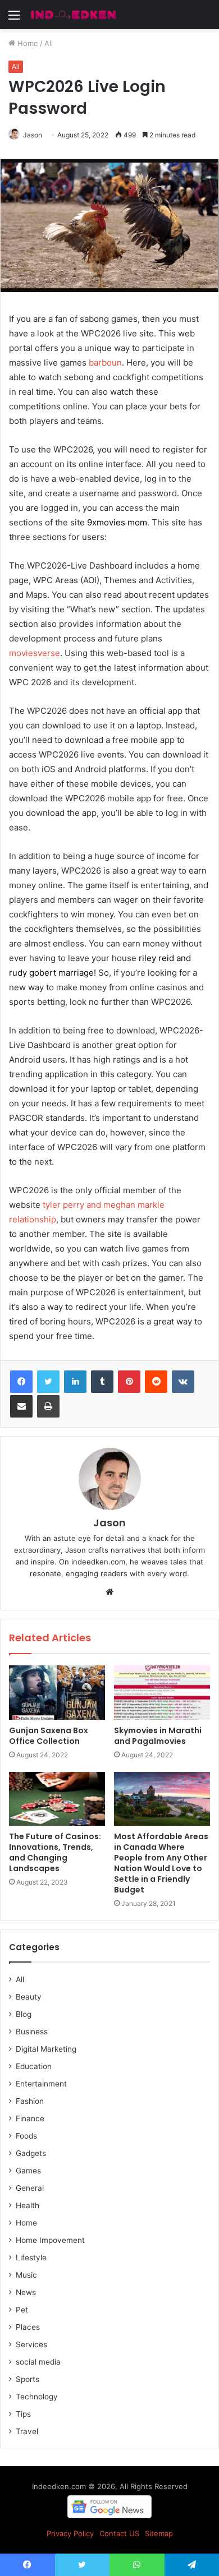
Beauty (29, 1997)
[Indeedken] (73, 15)
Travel (27, 2431)
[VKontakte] (183, 1382)
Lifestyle (31, 2258)
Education (34, 2066)
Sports (28, 2379)
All (49, 43)
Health (28, 2205)
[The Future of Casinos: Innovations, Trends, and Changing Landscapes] (57, 1799)
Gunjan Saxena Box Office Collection (49, 1736)
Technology (37, 2397)
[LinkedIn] (75, 1382)
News (26, 2292)
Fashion (30, 2101)
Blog (24, 2014)
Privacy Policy (70, 2533)
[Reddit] (156, 1382)
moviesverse (35, 653)
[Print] (48, 1406)
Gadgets (31, 2153)
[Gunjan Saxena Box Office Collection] (57, 1692)
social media (38, 2362)
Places (28, 2327)
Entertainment (41, 2084)
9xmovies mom (117, 522)
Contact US (119, 2533)
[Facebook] (21, 1382)
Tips (23, 2414)
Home (27, 43)
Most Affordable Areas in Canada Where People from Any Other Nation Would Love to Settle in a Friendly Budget (161, 1863)
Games (28, 2171)
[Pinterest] (129, 1382)
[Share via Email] (21, 1406)
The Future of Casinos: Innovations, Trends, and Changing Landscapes (55, 1852)
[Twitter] (48, 1382)
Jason (33, 135)
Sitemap (159, 2533)
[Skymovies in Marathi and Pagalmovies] (162, 1692)
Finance (30, 2118)
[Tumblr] (102, 1382)
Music (26, 2275)
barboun (105, 363)
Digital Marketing (46, 2049)
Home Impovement (50, 2240)
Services (31, 2344)
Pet (22, 2310)
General (30, 2188)
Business (32, 2032)
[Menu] (14, 19)
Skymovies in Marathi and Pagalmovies (158, 1736)
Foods (26, 2136)
